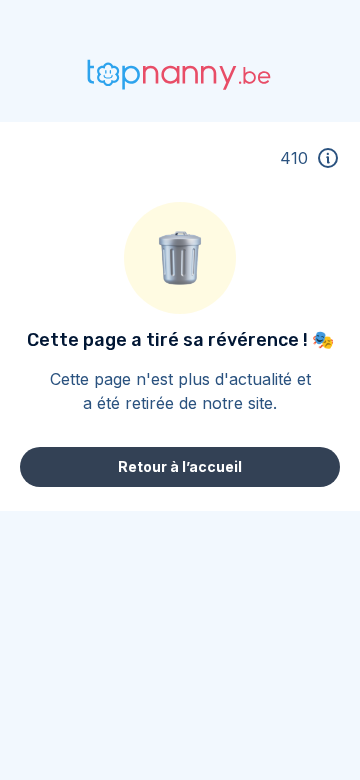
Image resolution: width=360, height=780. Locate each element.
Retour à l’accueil (180, 466)
